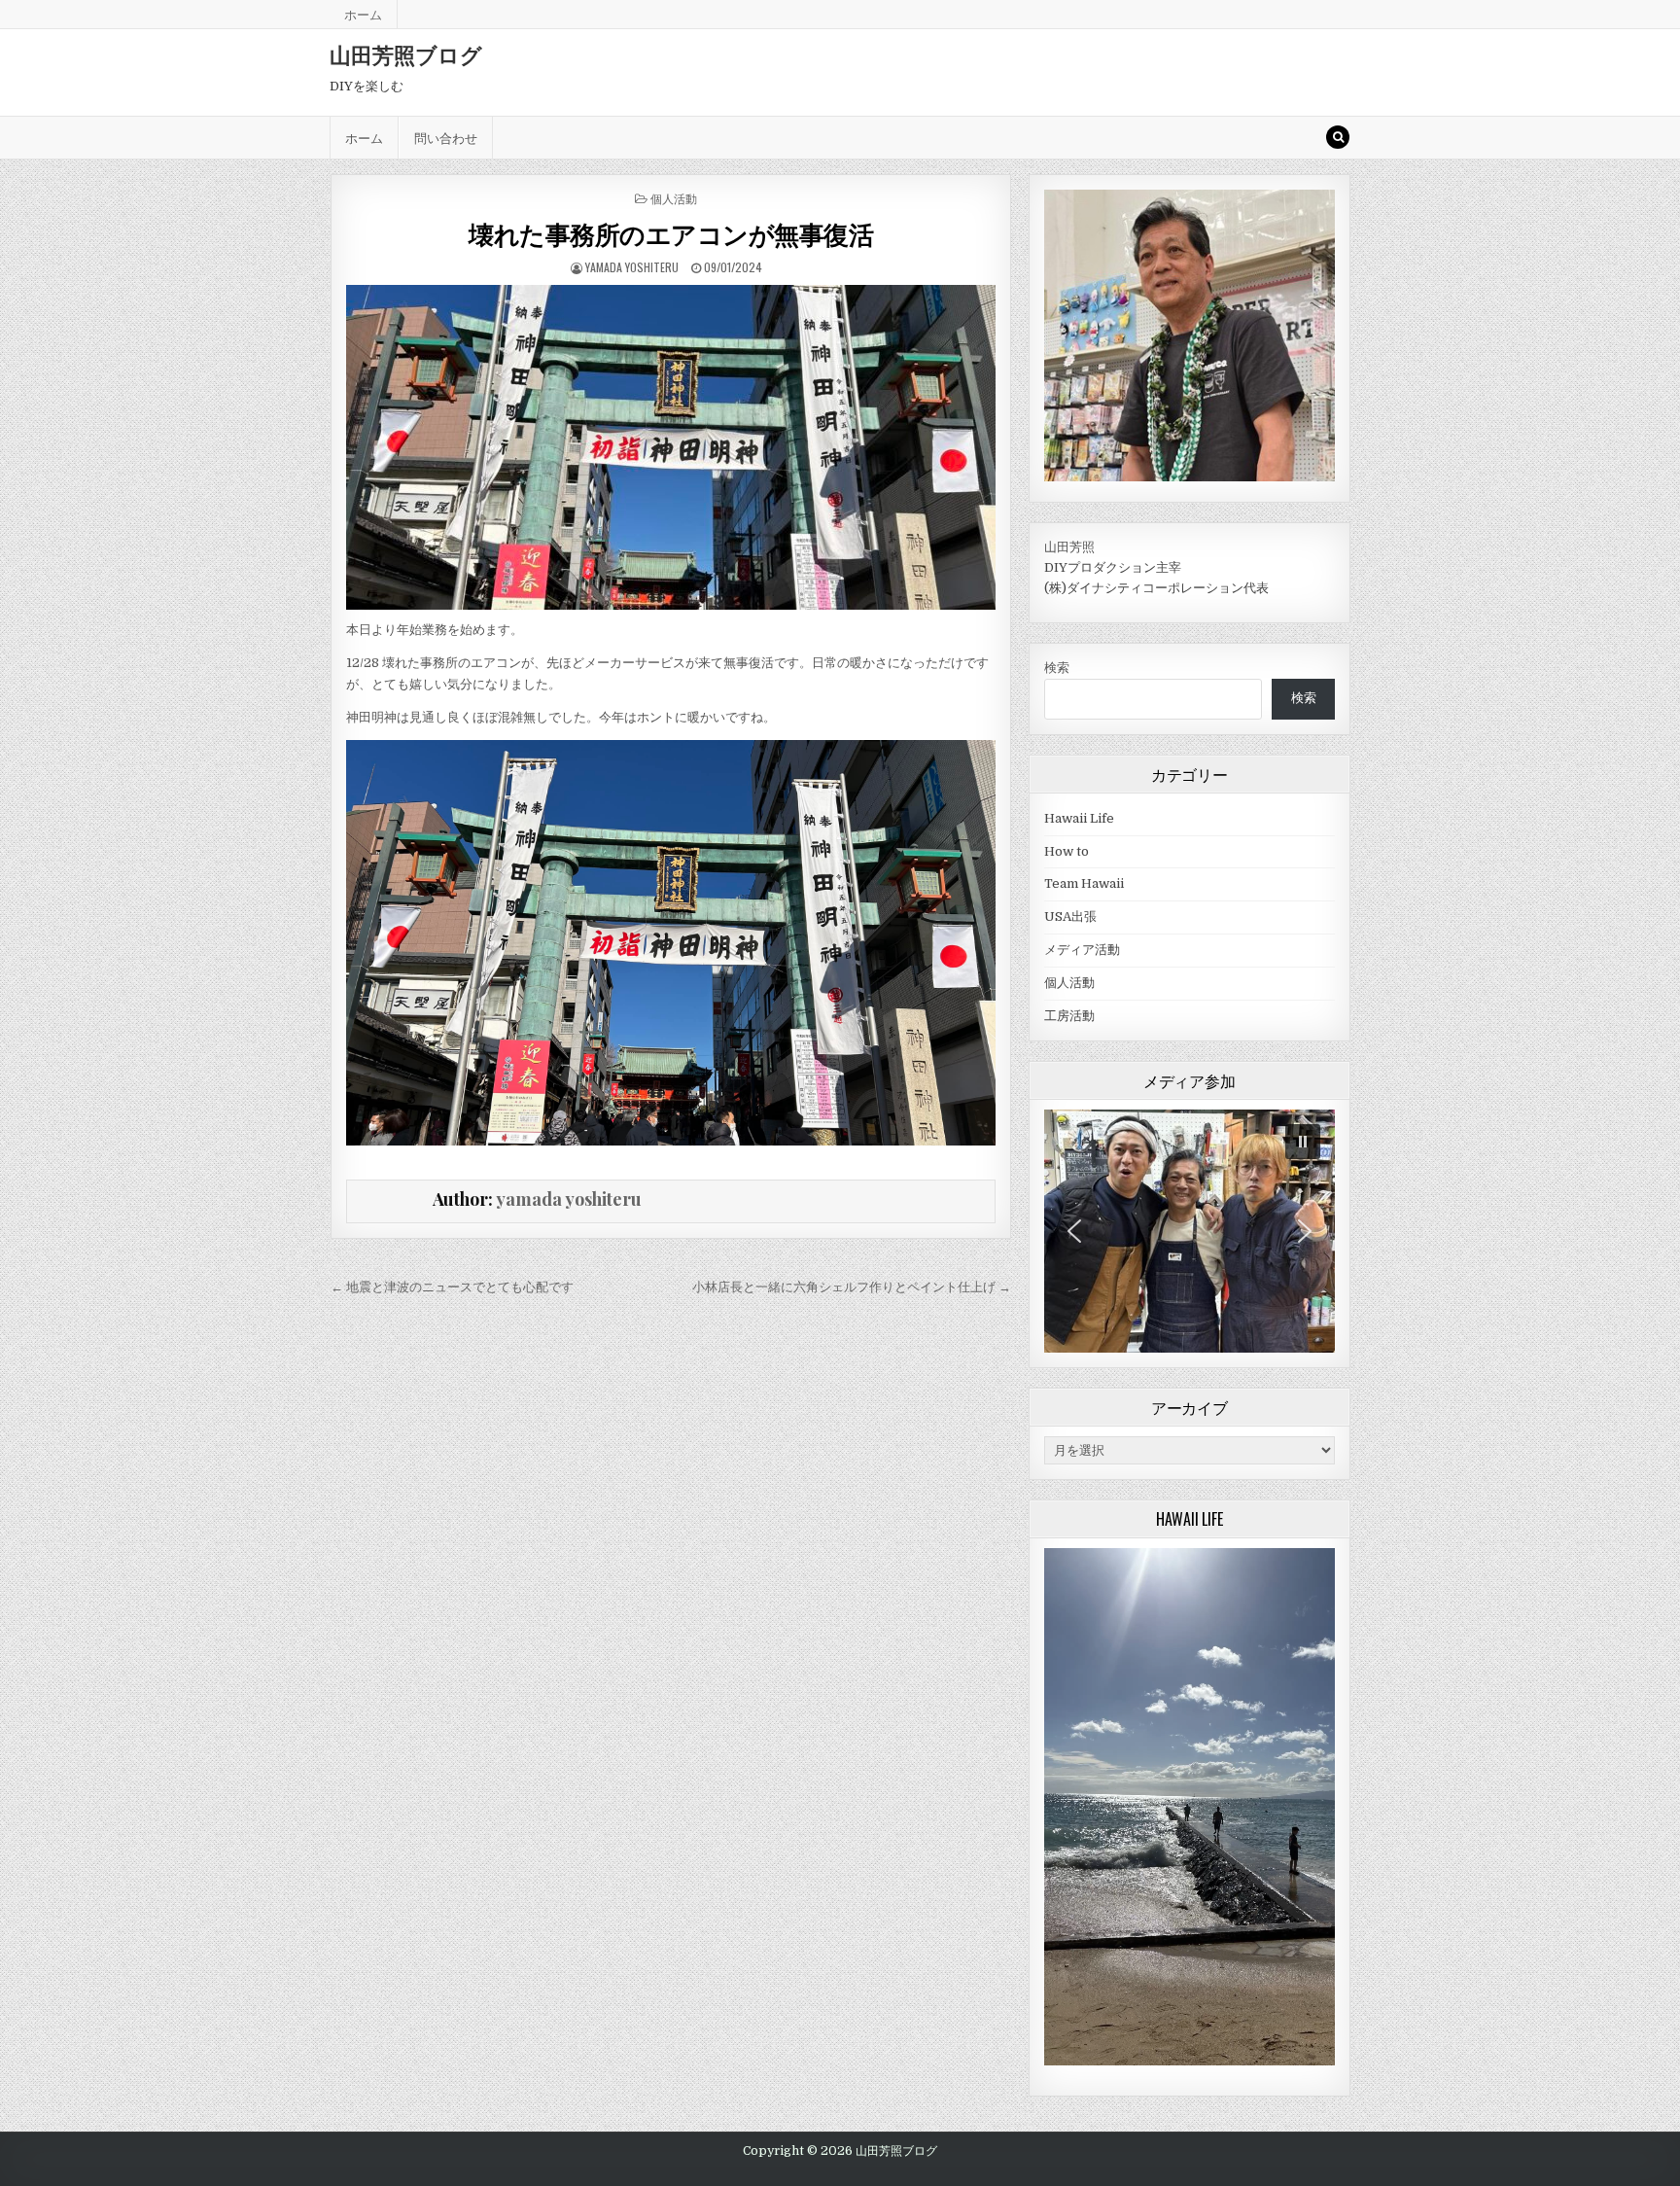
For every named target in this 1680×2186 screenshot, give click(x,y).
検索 (1057, 668)
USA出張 (1070, 917)
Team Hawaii (1084, 883)
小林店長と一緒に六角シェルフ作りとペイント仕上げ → (852, 1287)
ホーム (363, 14)
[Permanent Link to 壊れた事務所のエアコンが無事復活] (670, 447)
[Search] (1338, 137)
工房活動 (1069, 1016)
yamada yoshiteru (632, 267)
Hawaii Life (1079, 818)
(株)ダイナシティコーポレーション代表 (1156, 588)
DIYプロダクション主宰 (1113, 567)
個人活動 (674, 198)
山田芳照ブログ (406, 54)
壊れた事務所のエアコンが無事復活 (671, 234)
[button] (1303, 1142)
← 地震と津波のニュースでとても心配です (452, 1287)
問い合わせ (446, 137)
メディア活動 (1082, 950)
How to (1067, 851)
